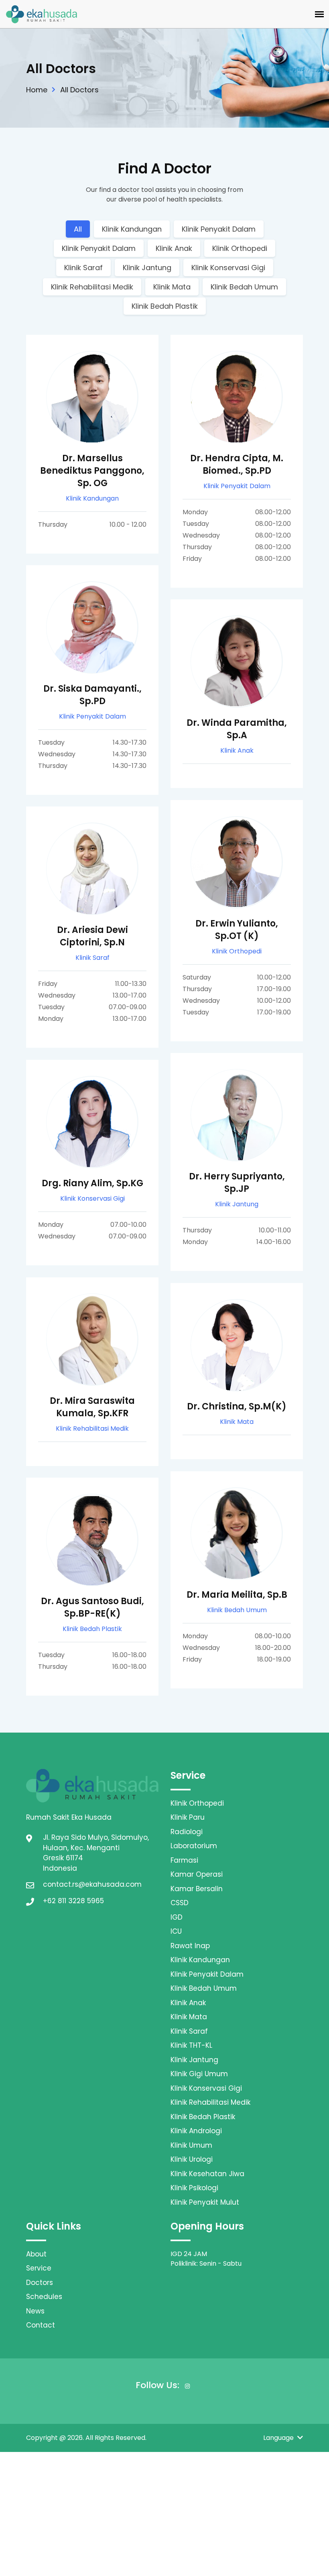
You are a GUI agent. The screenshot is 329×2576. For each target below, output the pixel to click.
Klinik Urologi (192, 2159)
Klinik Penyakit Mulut (205, 2202)
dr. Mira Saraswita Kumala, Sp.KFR (92, 1407)
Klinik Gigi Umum (199, 2074)
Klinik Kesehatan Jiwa (207, 2174)
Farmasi (184, 1860)
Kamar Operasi (197, 1874)
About (36, 2254)
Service (39, 2268)
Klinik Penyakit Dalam (219, 229)
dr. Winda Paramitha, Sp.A (237, 729)
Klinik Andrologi (196, 2131)
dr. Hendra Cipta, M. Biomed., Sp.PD (237, 464)
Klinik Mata (172, 287)
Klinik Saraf (83, 268)
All (78, 229)
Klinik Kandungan (132, 229)
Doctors (40, 2283)
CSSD (180, 1903)
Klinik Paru (188, 1817)
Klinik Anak (174, 248)
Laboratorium (194, 1846)
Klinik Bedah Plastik (165, 306)
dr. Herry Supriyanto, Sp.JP (237, 1183)
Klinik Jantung (147, 268)
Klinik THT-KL (191, 2045)
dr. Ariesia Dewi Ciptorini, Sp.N (92, 936)
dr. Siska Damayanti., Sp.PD (92, 695)
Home (37, 90)
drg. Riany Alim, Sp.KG (92, 1183)
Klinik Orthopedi (240, 248)
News (35, 2311)
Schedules (44, 2297)
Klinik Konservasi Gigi (228, 268)
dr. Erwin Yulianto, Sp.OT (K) (237, 930)
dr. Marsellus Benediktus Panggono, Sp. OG (92, 471)
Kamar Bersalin (197, 1889)
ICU (176, 1931)
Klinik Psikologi (194, 2188)
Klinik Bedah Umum (244, 287)
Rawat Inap (190, 1946)
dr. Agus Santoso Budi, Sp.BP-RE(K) (92, 1607)
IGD (177, 1917)
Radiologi (187, 1832)
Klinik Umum (191, 2145)
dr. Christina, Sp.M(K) (237, 1406)
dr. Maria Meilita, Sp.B (237, 1595)
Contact (41, 2325)
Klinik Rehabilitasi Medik (92, 287)
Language (279, 2438)
